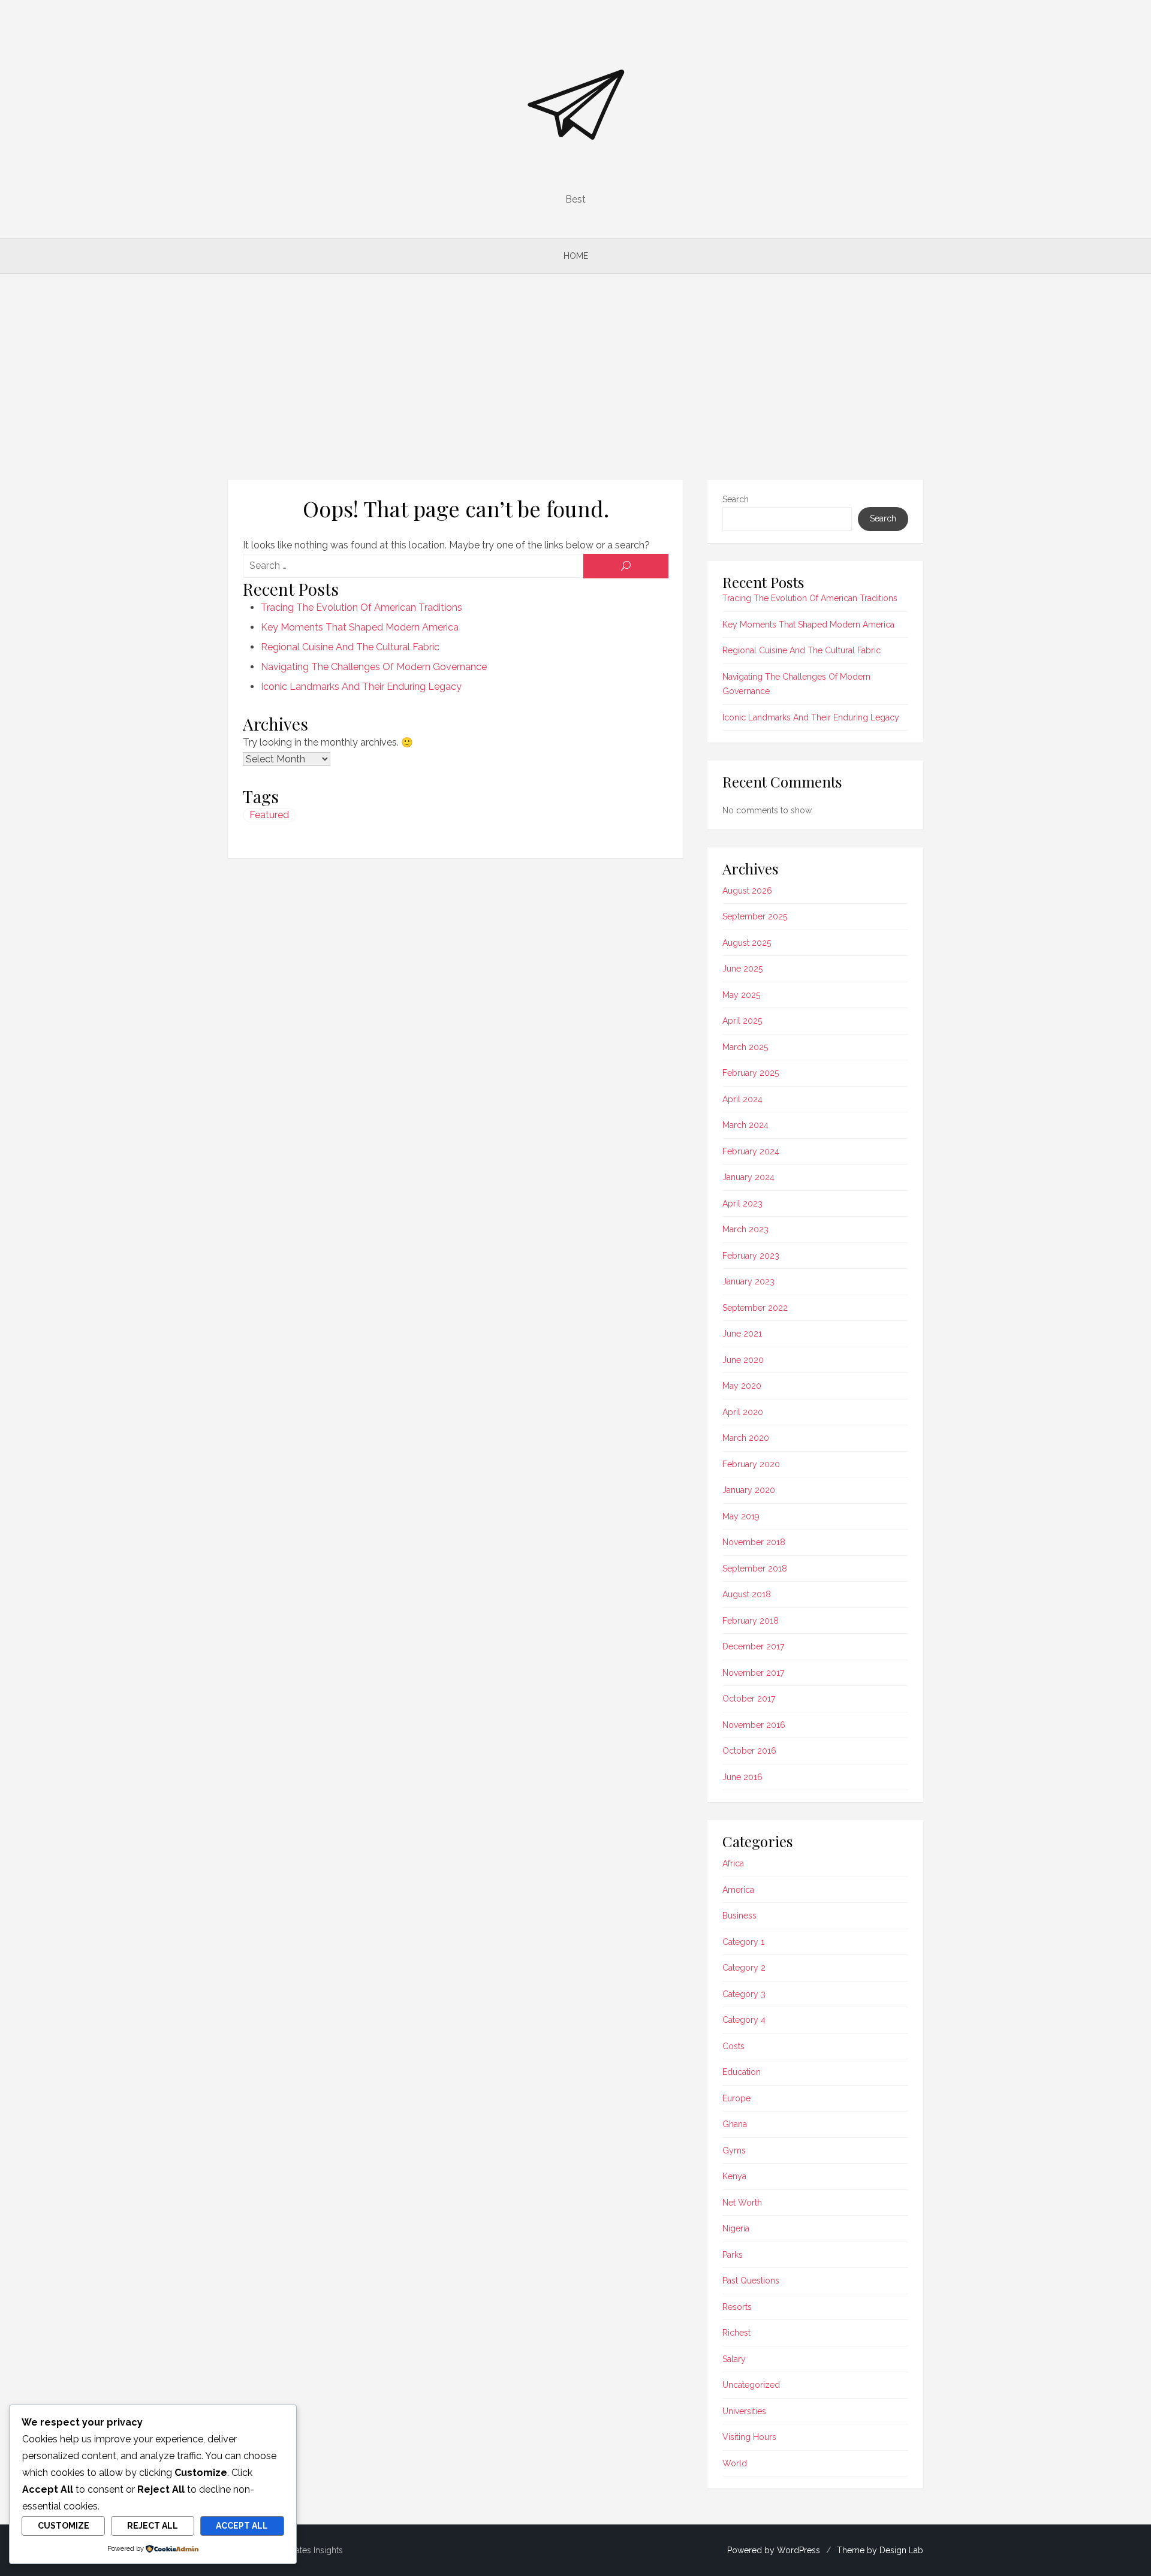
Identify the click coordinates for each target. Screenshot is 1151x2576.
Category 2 (744, 1968)
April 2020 (743, 1412)
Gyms (734, 2150)
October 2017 (749, 1699)
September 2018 (755, 1568)
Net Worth (742, 2203)
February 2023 (751, 1256)
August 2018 (747, 1594)
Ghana (735, 2124)
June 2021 (742, 1334)
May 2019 (741, 1516)
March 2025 (745, 1047)
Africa (733, 1863)
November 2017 (753, 1673)
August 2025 (747, 943)
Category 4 (744, 2020)
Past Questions (751, 2281)
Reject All (153, 2526)
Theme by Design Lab (880, 2550)
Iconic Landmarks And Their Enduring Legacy (361, 687)
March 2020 (746, 1438)
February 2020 (751, 1464)
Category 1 (743, 1942)
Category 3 (744, 1994)
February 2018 (751, 1621)
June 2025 (742, 969)
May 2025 (741, 995)
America (738, 1890)
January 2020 (749, 1490)
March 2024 (745, 1125)
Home (576, 256)
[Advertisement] (575, 377)
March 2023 (745, 1229)
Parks (733, 2255)
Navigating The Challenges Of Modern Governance (374, 667)
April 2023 (742, 1203)
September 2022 (755, 1308)
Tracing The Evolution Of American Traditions (361, 607)
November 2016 (754, 1725)
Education (742, 2072)
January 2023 (748, 1281)
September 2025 (755, 916)
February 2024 (751, 1151)
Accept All (242, 2526)
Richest (736, 2333)
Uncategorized (751, 2385)
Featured (269, 815)
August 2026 (747, 891)
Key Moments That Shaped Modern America (360, 627)
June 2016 (742, 1777)
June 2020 (743, 1360)
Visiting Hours (749, 2437)
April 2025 (742, 1021)
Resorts (737, 2307)
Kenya (734, 2176)
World (735, 2463)
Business (739, 1916)
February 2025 (751, 1073)
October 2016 (749, 1751)
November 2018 (754, 1542)
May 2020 (742, 1386)
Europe (736, 2098)
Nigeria (736, 2228)
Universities (744, 2411)
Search (736, 499)
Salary (734, 2359)
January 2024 (748, 1177)
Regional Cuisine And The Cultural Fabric (350, 647)
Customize (64, 2526)
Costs (733, 2046)
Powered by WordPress (774, 2550)
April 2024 (742, 1099)
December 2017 (753, 1646)
